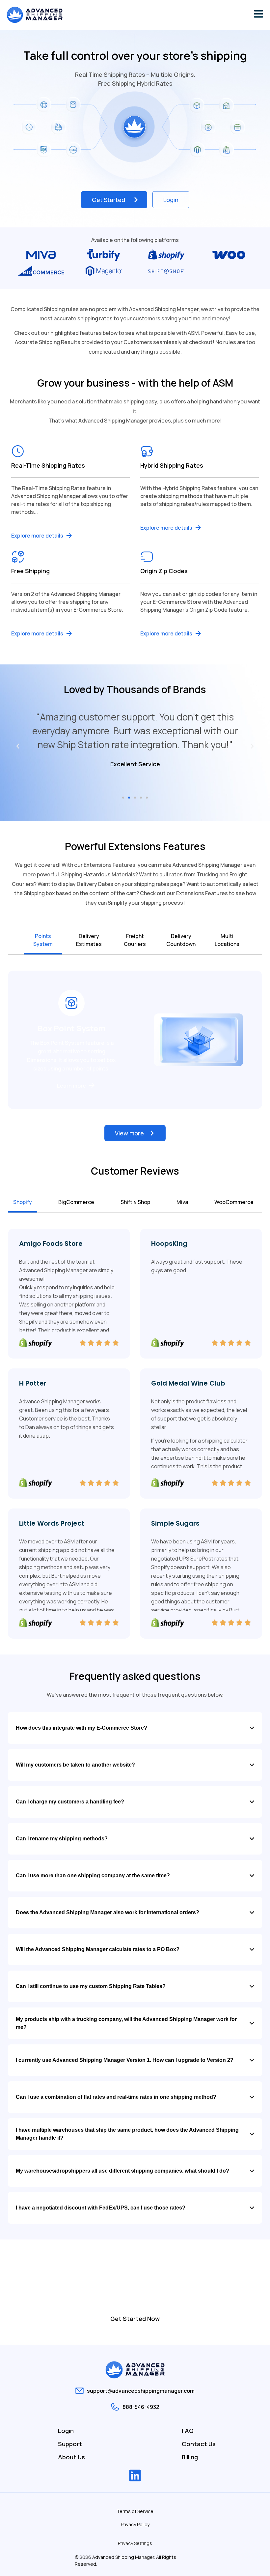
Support (70, 2444)
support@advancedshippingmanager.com (141, 2391)
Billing (190, 2457)
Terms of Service (135, 2511)
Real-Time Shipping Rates (48, 465)
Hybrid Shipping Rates (172, 465)
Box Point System (72, 1028)
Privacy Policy (135, 2524)
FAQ (188, 2431)
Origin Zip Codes (164, 571)
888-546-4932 (141, 2407)
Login (66, 2431)
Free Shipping (30, 571)
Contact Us (199, 2444)
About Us (71, 2457)
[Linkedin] (135, 2475)
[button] (18, 746)
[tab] (43, 941)
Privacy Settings (135, 2543)
